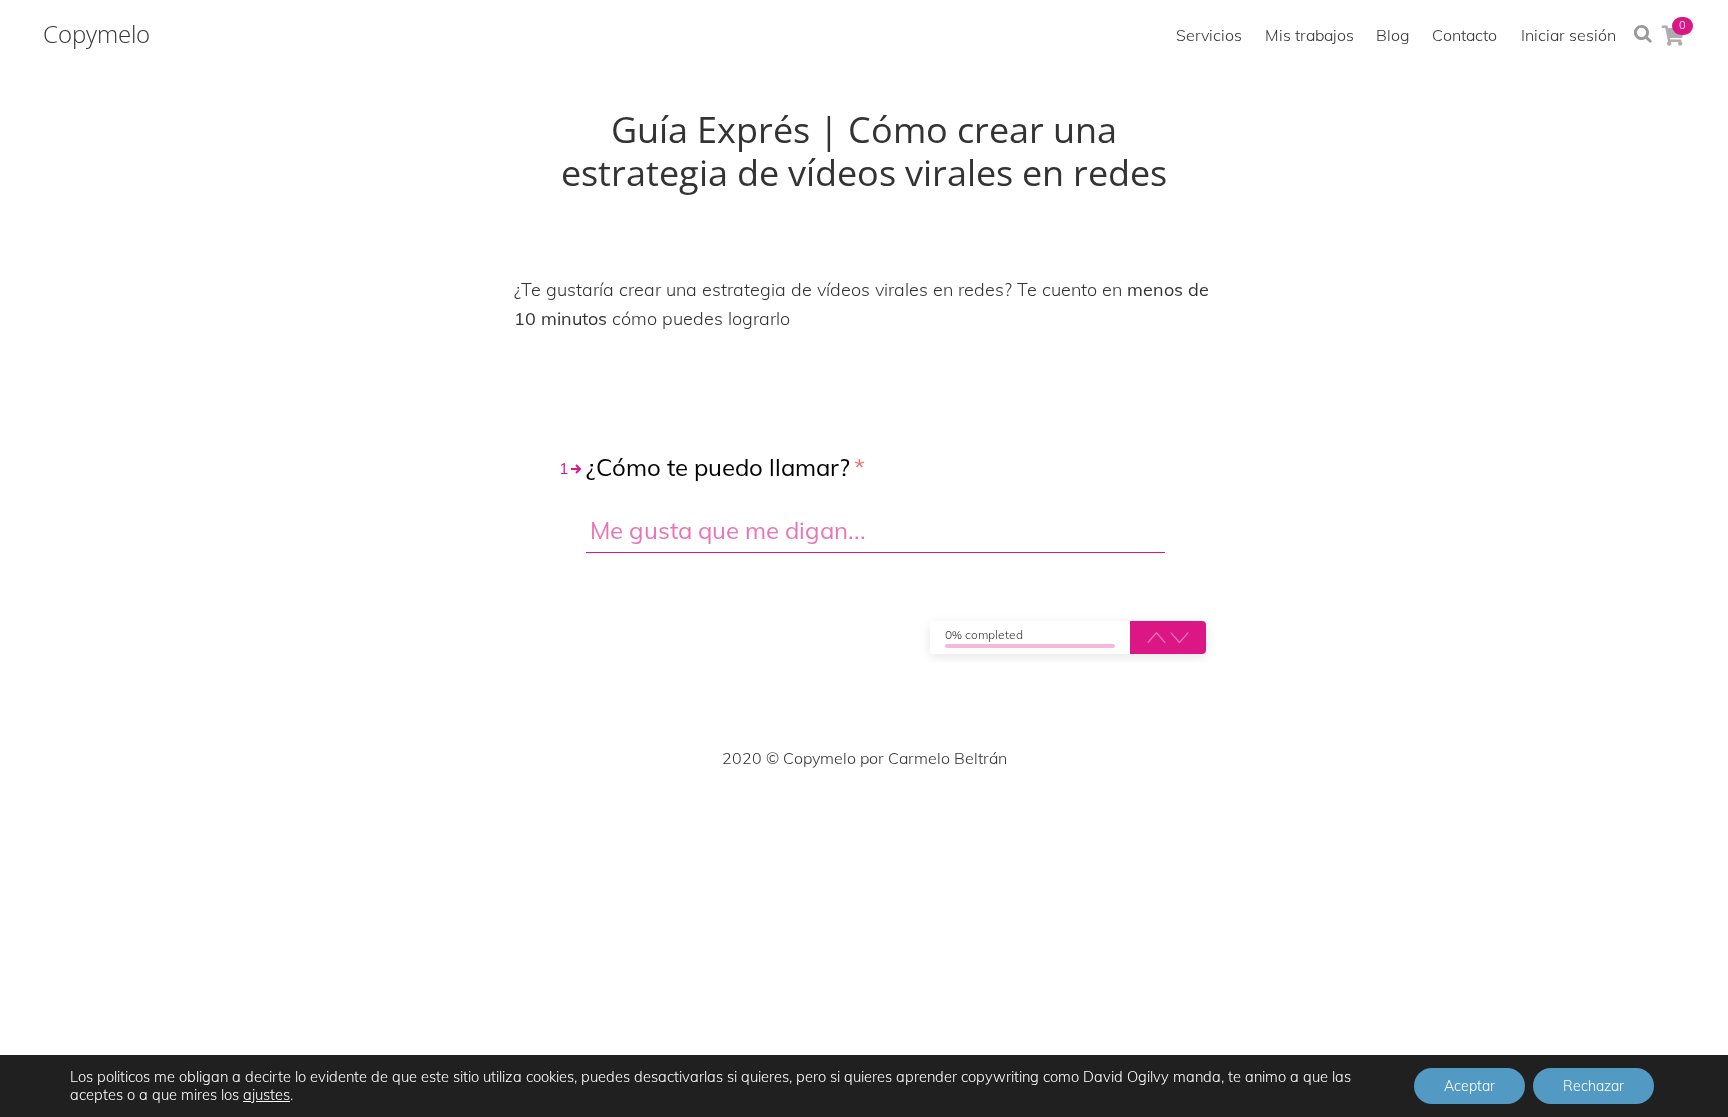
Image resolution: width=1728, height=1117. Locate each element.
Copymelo (96, 34)
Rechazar (1593, 1086)
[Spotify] (996, 818)
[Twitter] (776, 818)
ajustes (266, 1095)
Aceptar (1469, 1086)
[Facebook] (732, 818)
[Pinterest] (864, 818)
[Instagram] (820, 818)
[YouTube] (952, 818)
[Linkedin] (908, 818)
